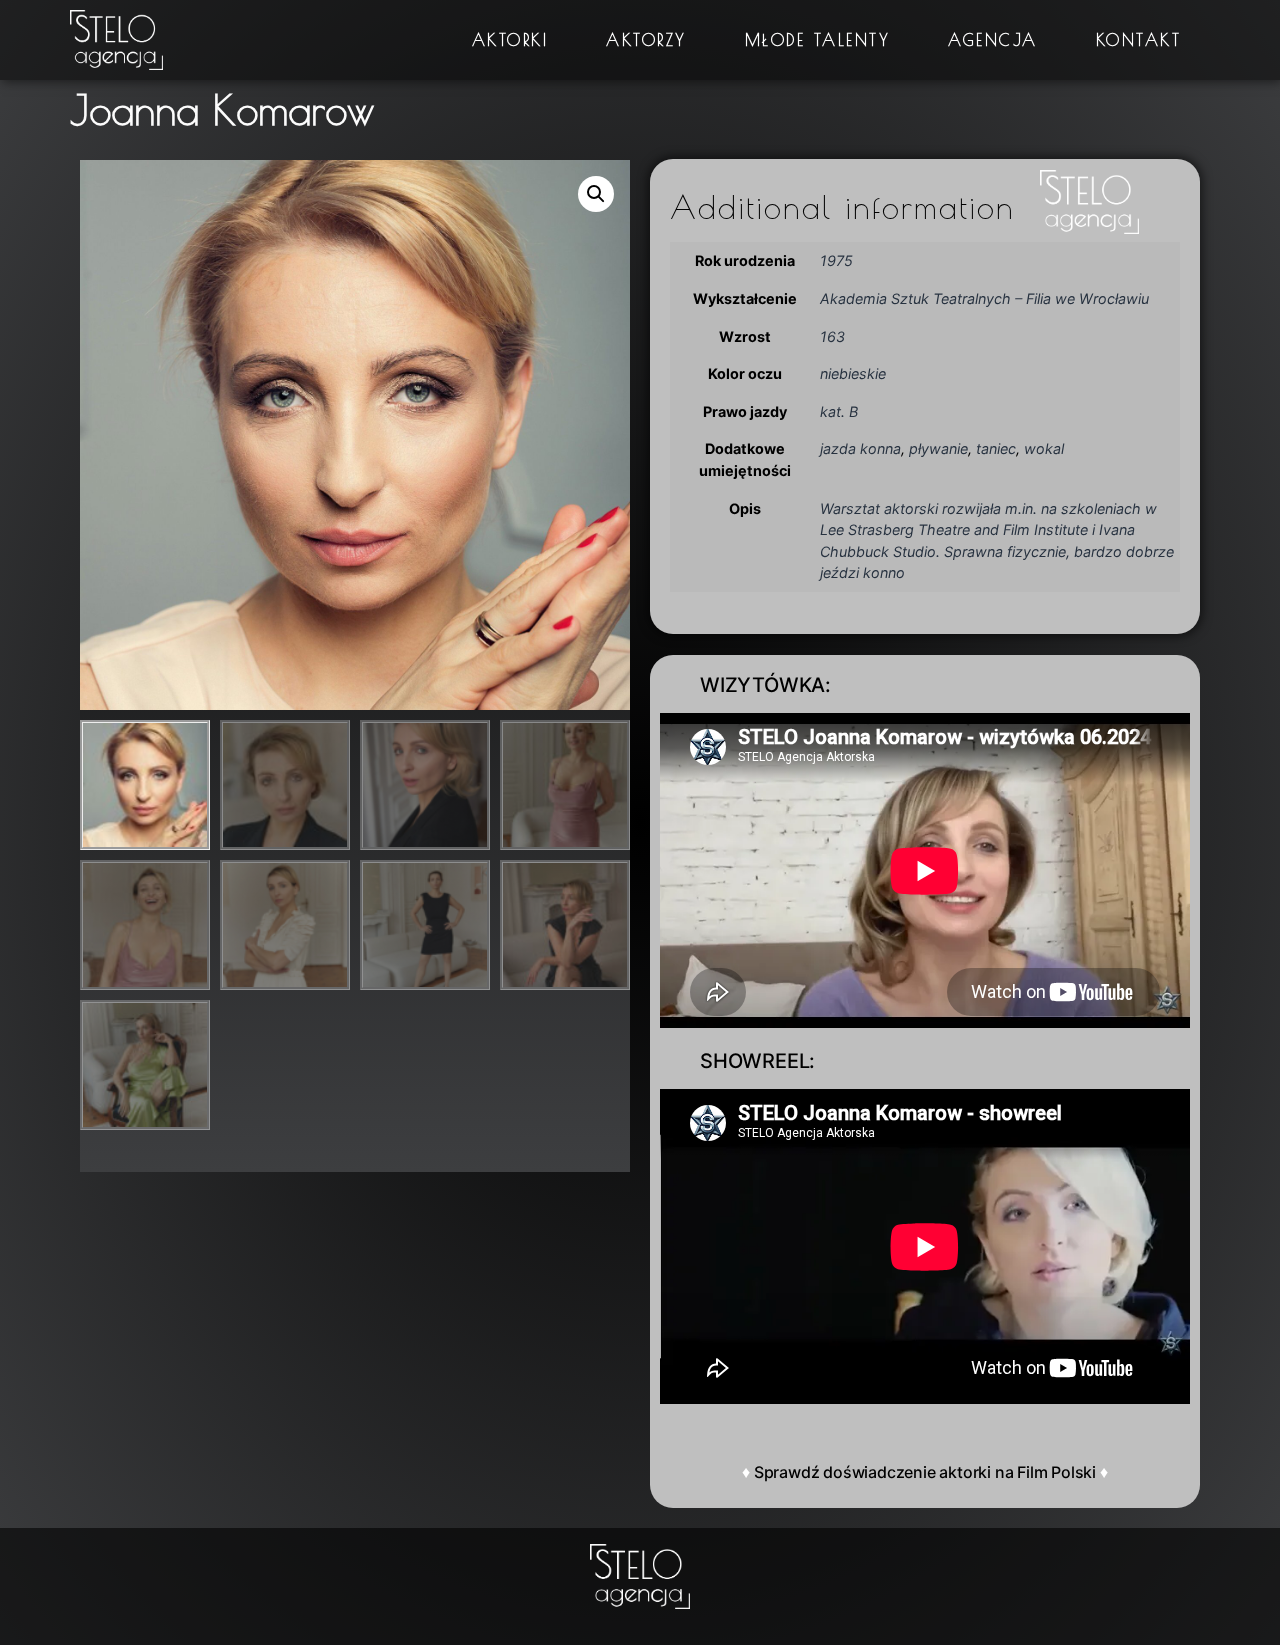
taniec (996, 448)
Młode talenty (818, 40)
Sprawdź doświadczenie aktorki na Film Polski (925, 1472)
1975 (836, 260)
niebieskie (853, 373)
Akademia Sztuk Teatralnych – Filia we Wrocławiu (984, 298)
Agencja (993, 40)
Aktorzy (646, 40)
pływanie (938, 448)
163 (832, 336)
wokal (1044, 448)
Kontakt (1139, 40)
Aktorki (510, 40)
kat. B (839, 411)
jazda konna (860, 448)
